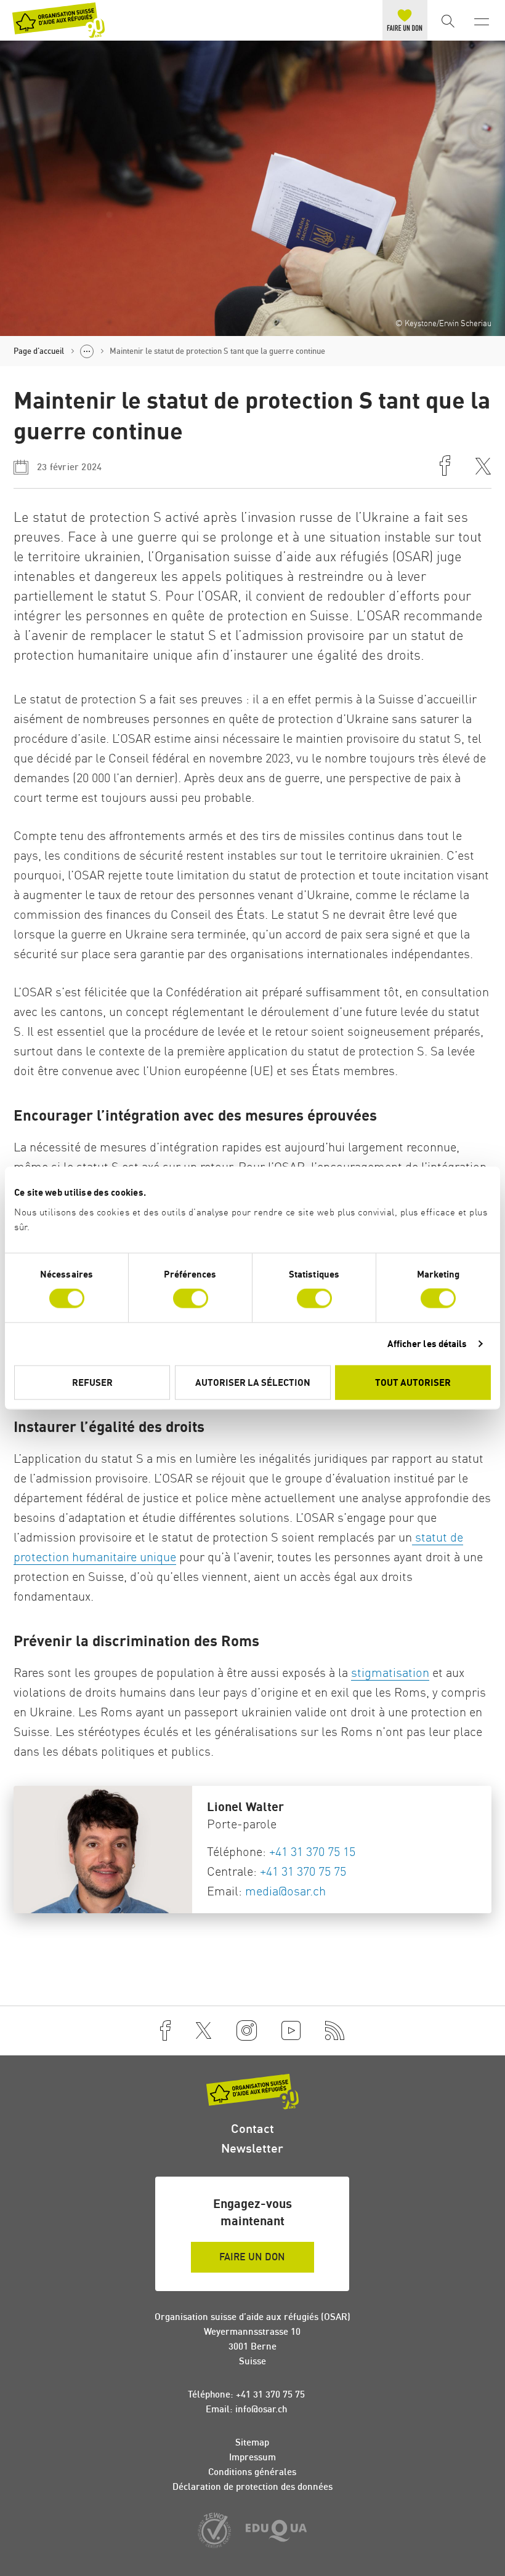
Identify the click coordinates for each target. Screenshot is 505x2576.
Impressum (252, 2457)
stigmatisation (390, 1672)
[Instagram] (247, 2031)
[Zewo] (214, 2531)
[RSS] (335, 2031)
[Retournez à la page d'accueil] (59, 20)
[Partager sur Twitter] (483, 467)
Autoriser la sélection (253, 1382)
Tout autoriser (413, 1382)
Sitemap (252, 2442)
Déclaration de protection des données (252, 2486)
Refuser (92, 1382)
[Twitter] (204, 2031)
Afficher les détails (427, 1344)
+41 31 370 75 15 (312, 1851)
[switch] (191, 1298)
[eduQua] (276, 2532)
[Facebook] (165, 2031)
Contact (252, 2128)
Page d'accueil (39, 351)
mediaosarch (285, 1891)
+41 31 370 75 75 (303, 1871)
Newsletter (252, 2148)
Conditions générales (252, 2472)
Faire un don (252, 2257)
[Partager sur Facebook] (445, 467)
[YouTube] (291, 2031)
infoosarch (261, 2409)
